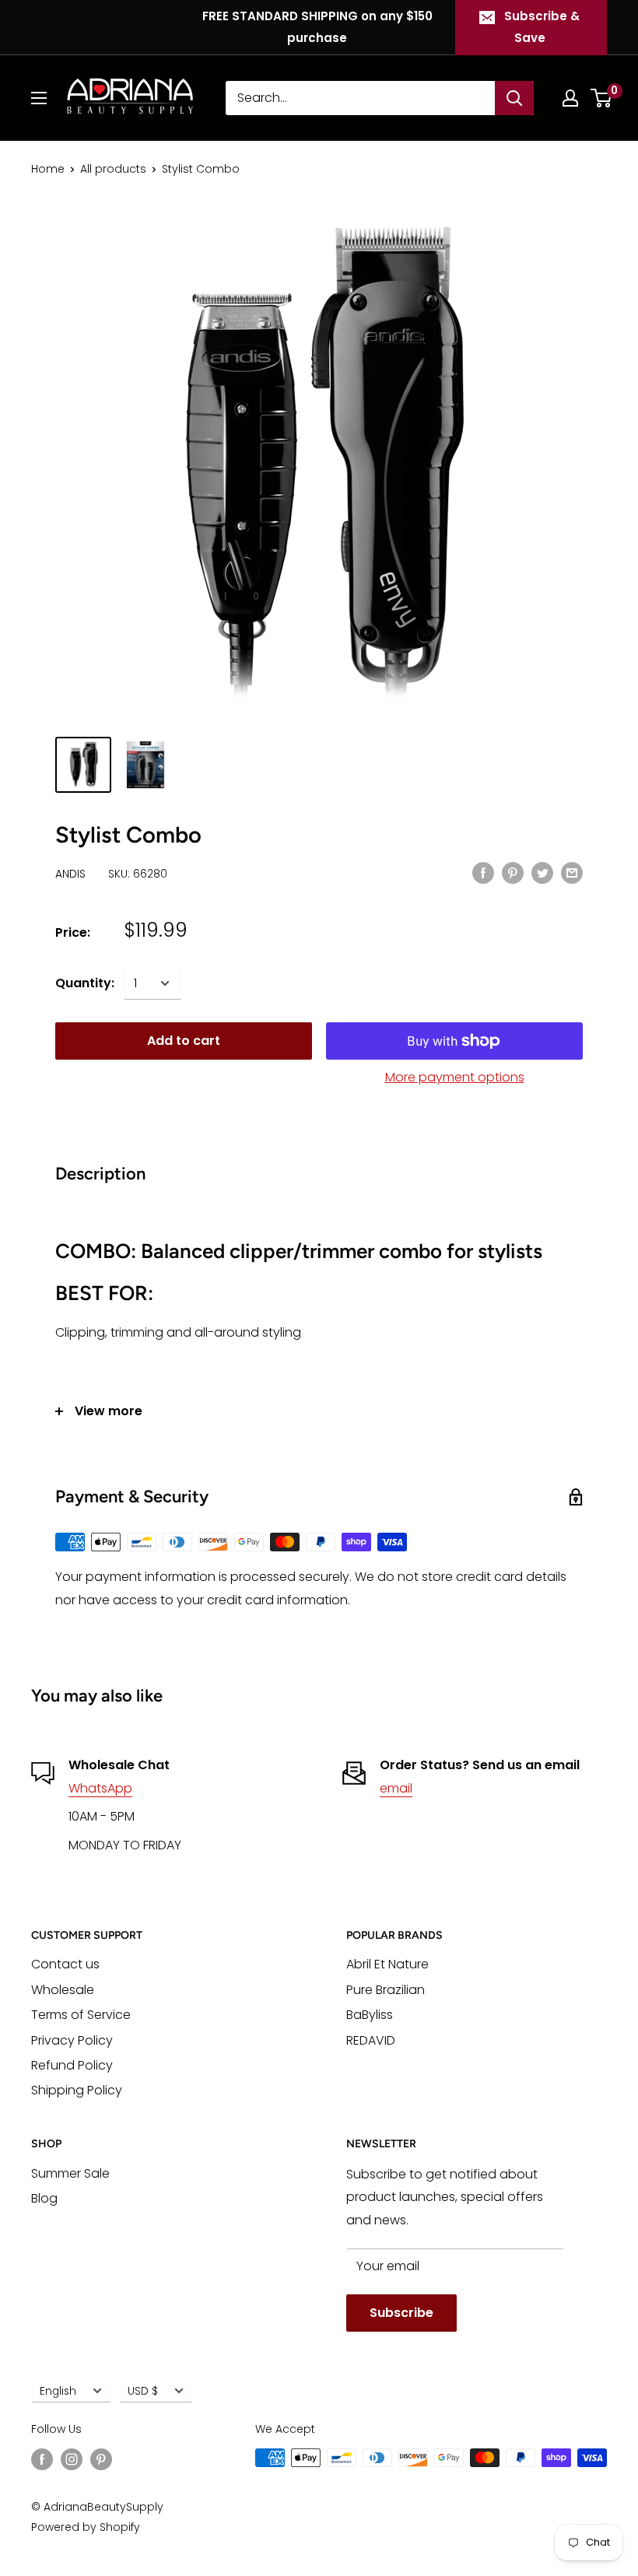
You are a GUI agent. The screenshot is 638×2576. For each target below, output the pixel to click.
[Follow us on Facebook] (42, 2459)
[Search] (514, 98)
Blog (44, 2198)
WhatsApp (100, 1788)
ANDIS (70, 874)
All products (113, 169)
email (396, 1788)
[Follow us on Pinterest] (101, 2459)
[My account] (570, 98)
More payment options (455, 1077)
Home (48, 169)
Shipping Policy (77, 2090)
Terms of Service (81, 2015)
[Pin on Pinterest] (513, 873)
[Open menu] (39, 98)
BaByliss (370, 2015)
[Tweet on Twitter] (542, 873)
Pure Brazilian (386, 1990)
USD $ (143, 2391)
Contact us (65, 1964)
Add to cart (184, 1041)
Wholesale (63, 1990)
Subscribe (401, 2313)
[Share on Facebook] (483, 873)
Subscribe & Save (542, 27)
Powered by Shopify (86, 2527)
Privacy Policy (72, 2040)
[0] (602, 98)
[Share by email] (572, 873)
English (58, 2391)
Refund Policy (72, 2065)
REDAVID (371, 2040)
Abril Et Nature (387, 1964)
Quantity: (85, 983)
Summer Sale (70, 2173)
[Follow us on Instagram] (72, 2459)
